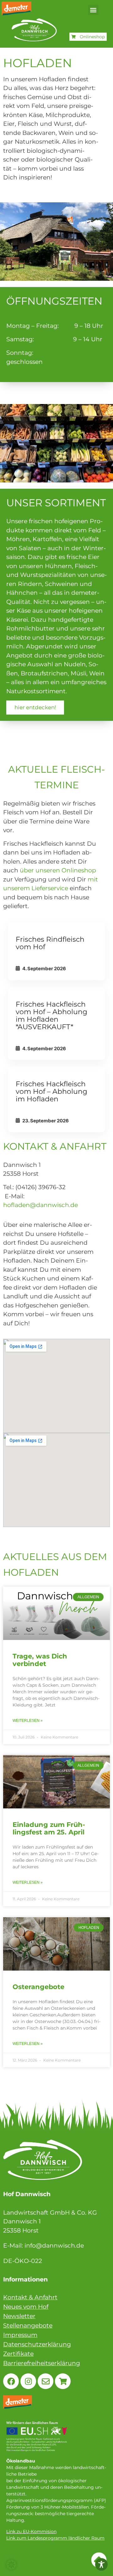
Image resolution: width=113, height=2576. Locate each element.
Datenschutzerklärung (37, 2344)
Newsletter (19, 2316)
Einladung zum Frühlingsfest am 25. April (49, 1828)
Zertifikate (18, 2354)
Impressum (20, 2335)
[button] (93, 10)
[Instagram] (28, 2381)
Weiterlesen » (28, 1721)
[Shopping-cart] (63, 2381)
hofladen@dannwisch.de (40, 1205)
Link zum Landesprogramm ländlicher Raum (55, 2538)
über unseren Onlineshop (58, 870)
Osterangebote (38, 1987)
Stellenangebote (28, 2326)
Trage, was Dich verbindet (40, 1660)
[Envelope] (46, 2381)
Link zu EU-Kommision (31, 2531)
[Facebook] (11, 2381)
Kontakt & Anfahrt (30, 2297)
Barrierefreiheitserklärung (42, 2363)
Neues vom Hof (26, 2307)
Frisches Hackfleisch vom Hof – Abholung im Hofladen (51, 1091)
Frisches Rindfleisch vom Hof (50, 943)
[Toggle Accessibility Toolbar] (101, 2564)
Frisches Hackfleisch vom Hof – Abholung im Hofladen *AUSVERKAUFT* (51, 1016)
